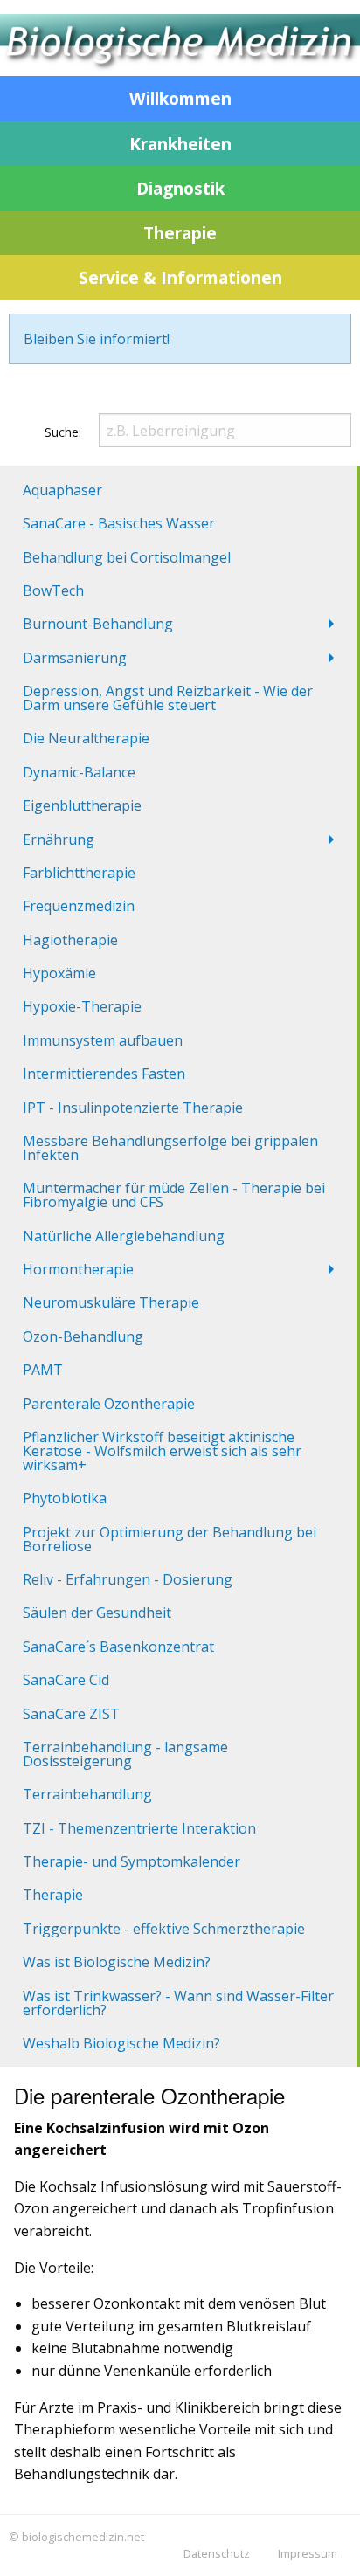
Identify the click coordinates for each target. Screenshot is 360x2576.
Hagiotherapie (70, 940)
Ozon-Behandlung (83, 1336)
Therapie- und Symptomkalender (132, 1861)
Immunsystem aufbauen (103, 1040)
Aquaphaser (62, 490)
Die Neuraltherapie (86, 738)
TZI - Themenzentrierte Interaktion (139, 1828)
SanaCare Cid (66, 1680)
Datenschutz (217, 2553)
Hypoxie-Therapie (82, 1006)
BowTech (53, 590)
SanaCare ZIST (71, 1714)
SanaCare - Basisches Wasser (119, 523)
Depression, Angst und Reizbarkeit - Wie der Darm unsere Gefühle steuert (168, 698)
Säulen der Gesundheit (97, 1613)
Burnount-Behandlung (98, 624)
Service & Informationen (180, 277)
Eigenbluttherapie (82, 805)
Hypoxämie (59, 973)
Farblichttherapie (79, 873)
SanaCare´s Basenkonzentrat (118, 1647)
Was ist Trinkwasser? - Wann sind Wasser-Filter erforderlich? (178, 2003)
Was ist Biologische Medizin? (117, 1962)
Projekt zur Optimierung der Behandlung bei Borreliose (170, 1539)
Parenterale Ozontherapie (109, 1404)
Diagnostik (180, 188)
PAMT (43, 1370)
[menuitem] (178, 490)
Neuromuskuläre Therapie (111, 1302)
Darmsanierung (75, 658)
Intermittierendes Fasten (104, 1074)
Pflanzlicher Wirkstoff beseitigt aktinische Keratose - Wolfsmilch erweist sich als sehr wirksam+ (162, 1451)
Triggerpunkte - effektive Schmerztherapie (164, 1929)
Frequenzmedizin (79, 906)
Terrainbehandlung (87, 1794)
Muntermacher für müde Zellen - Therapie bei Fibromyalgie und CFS (174, 1195)
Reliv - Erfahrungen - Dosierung (128, 1579)
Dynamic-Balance (79, 772)
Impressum (308, 2553)
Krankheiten (180, 144)
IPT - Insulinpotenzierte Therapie (133, 1108)
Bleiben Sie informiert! (97, 339)
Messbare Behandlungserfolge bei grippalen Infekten (170, 1148)
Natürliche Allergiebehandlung (124, 1236)
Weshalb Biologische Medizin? (121, 2043)
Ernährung (59, 839)
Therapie (180, 233)
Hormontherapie (78, 1269)
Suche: (63, 432)
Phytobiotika (65, 1498)
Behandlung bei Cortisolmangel (127, 557)
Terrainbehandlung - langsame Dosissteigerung (125, 1754)
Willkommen (180, 98)
